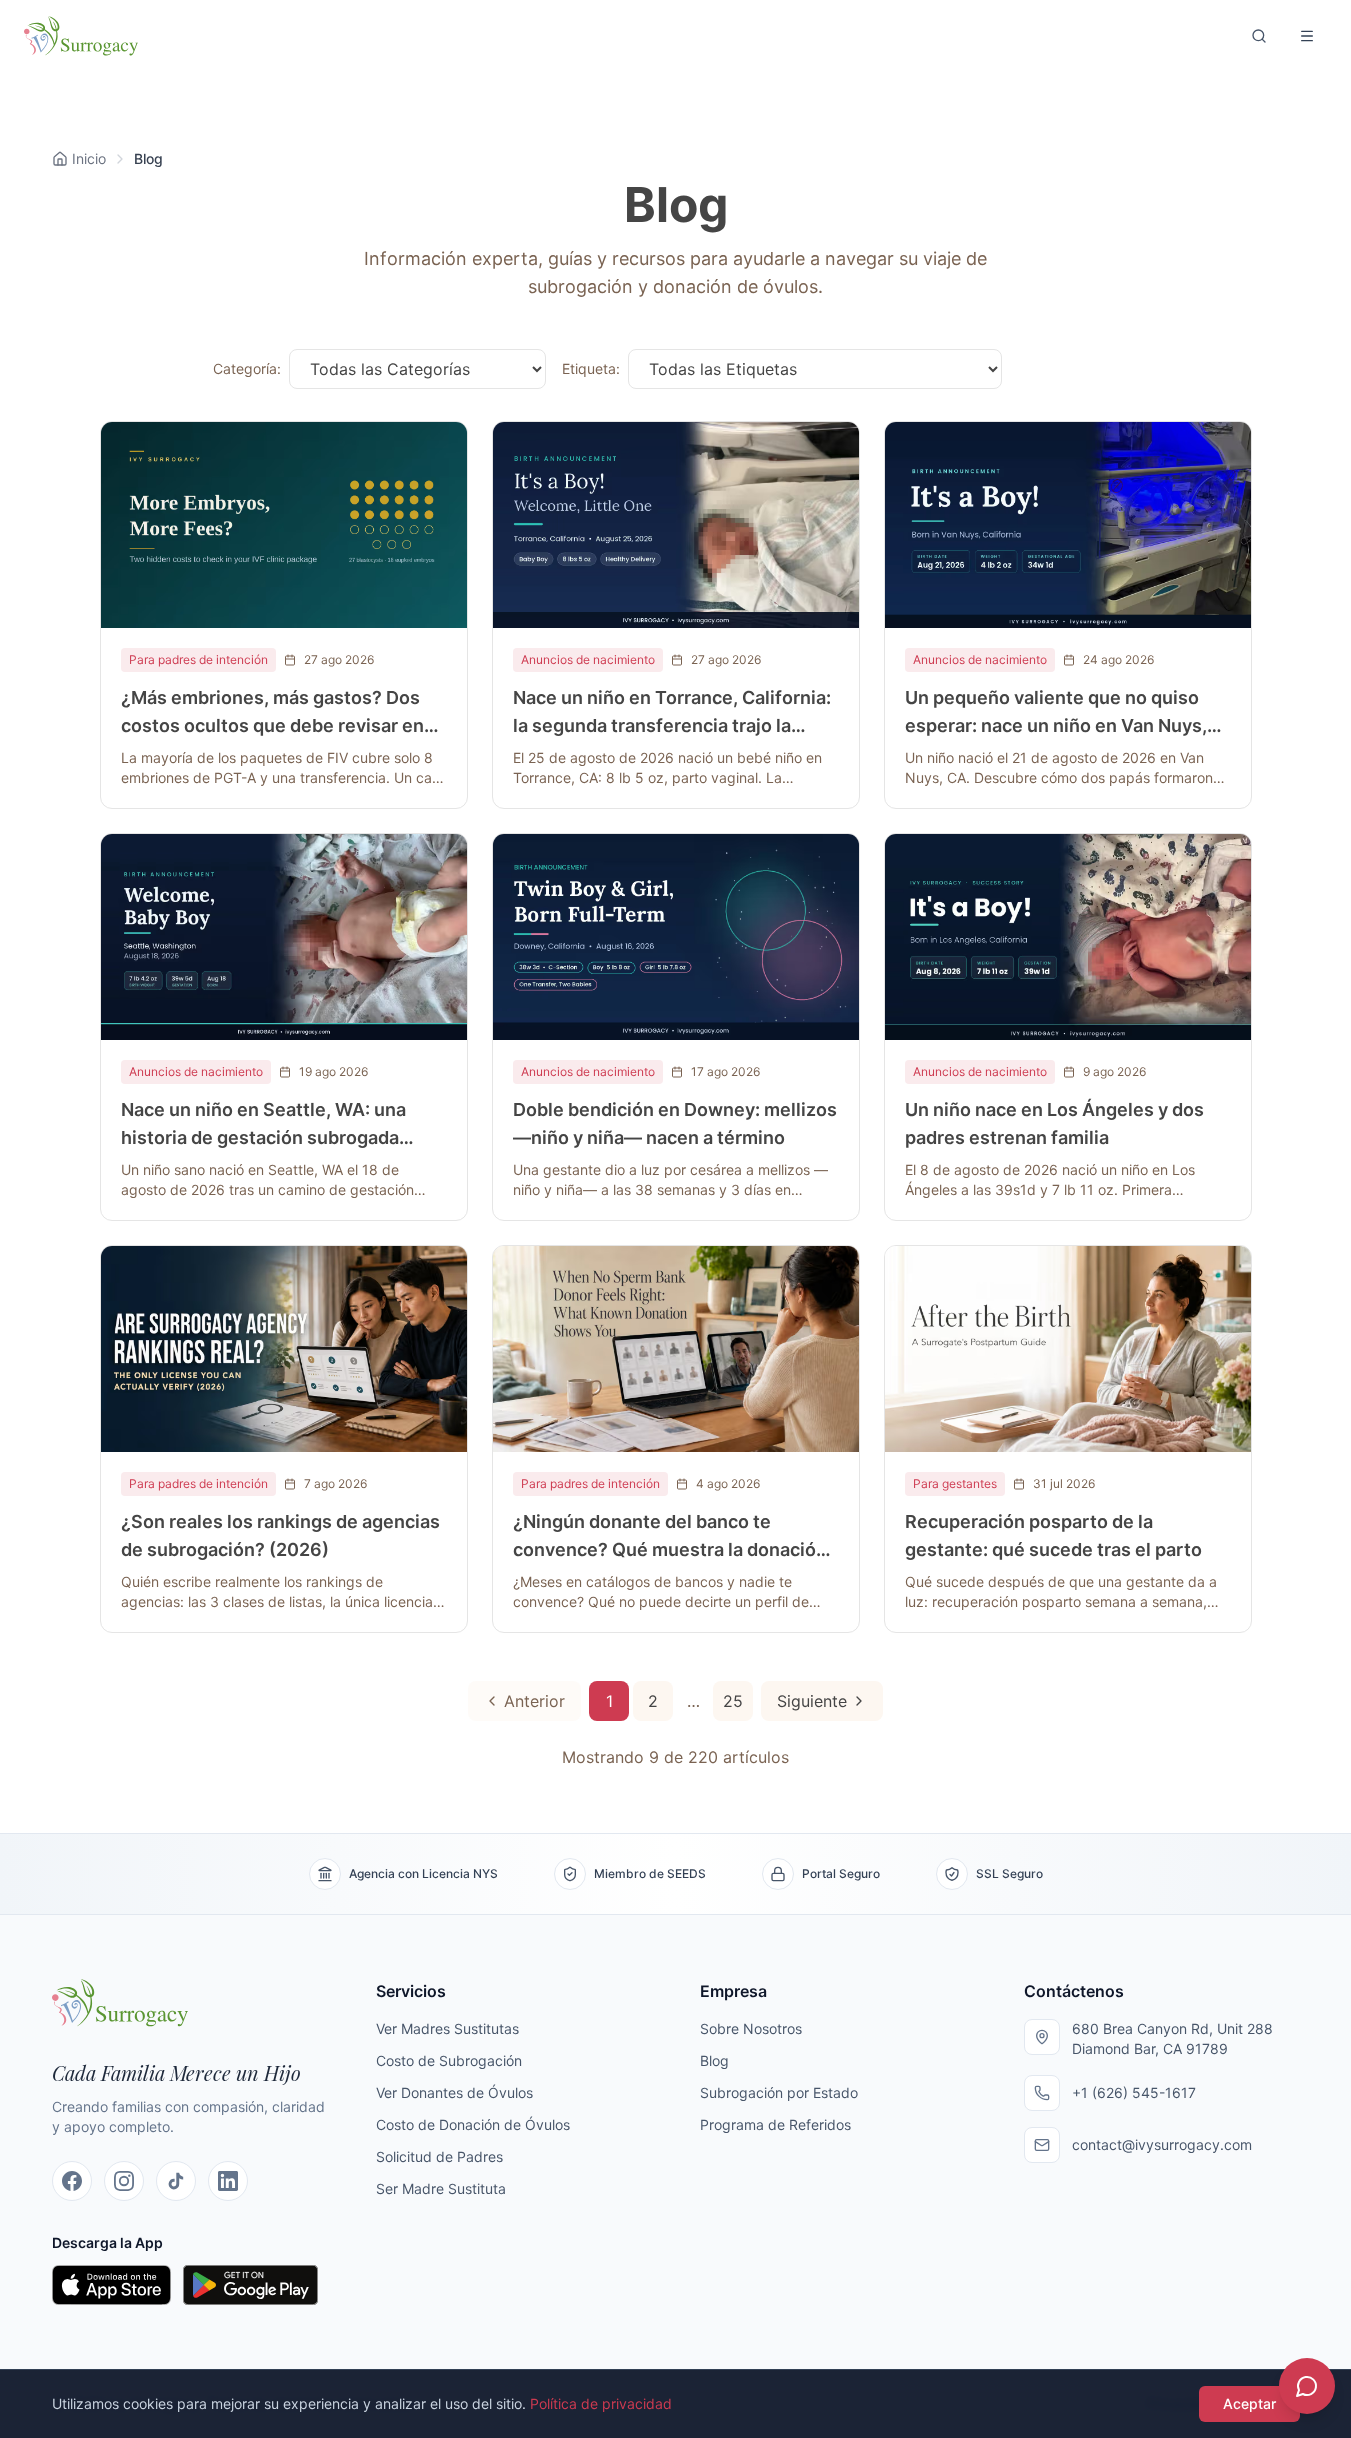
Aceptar (1249, 2403)
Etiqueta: (591, 368)
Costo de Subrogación (449, 2060)
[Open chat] (1307, 2386)
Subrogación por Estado (779, 2092)
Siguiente (812, 1701)
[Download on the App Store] (112, 2285)
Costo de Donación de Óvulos (473, 2124)
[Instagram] (124, 2181)
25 (733, 1701)
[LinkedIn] (228, 2181)
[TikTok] (176, 2181)
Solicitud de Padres (439, 2156)
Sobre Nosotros (751, 2028)
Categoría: (247, 368)
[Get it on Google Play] (250, 2285)
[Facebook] (72, 2181)
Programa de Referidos (775, 2124)
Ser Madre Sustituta (441, 2188)
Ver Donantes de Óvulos (454, 2092)
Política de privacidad (601, 2403)
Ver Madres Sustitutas (447, 2028)
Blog (714, 2060)
